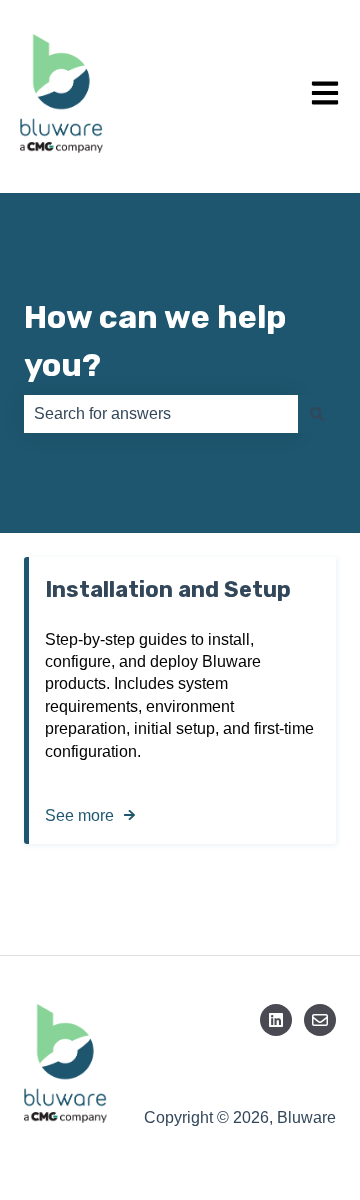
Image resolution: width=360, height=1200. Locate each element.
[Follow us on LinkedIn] (276, 1020)
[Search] (317, 414)
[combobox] (161, 414)
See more (79, 815)
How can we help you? (155, 341)
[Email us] (320, 1020)
